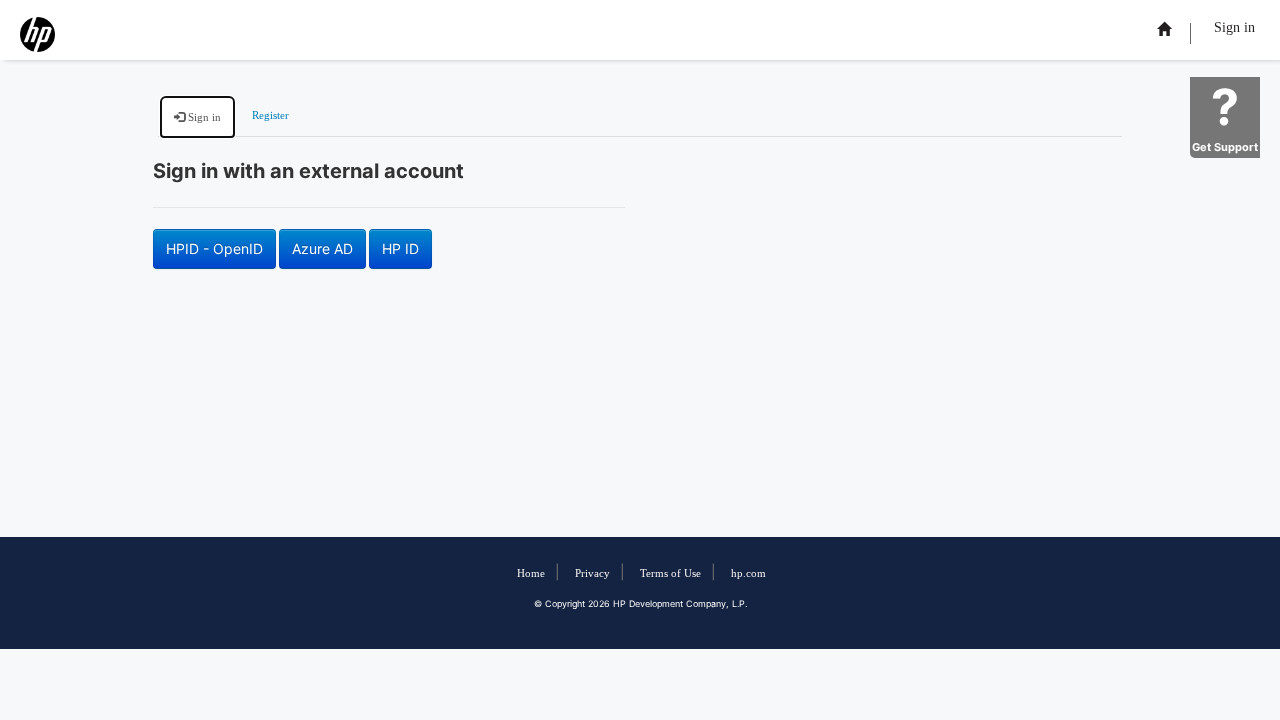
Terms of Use (670, 573)
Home (531, 573)
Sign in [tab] (203, 117)
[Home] (1164, 29)
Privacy (592, 573)
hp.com (748, 573)
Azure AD (322, 248)
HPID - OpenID (214, 248)
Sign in (1234, 27)
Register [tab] (270, 115)
